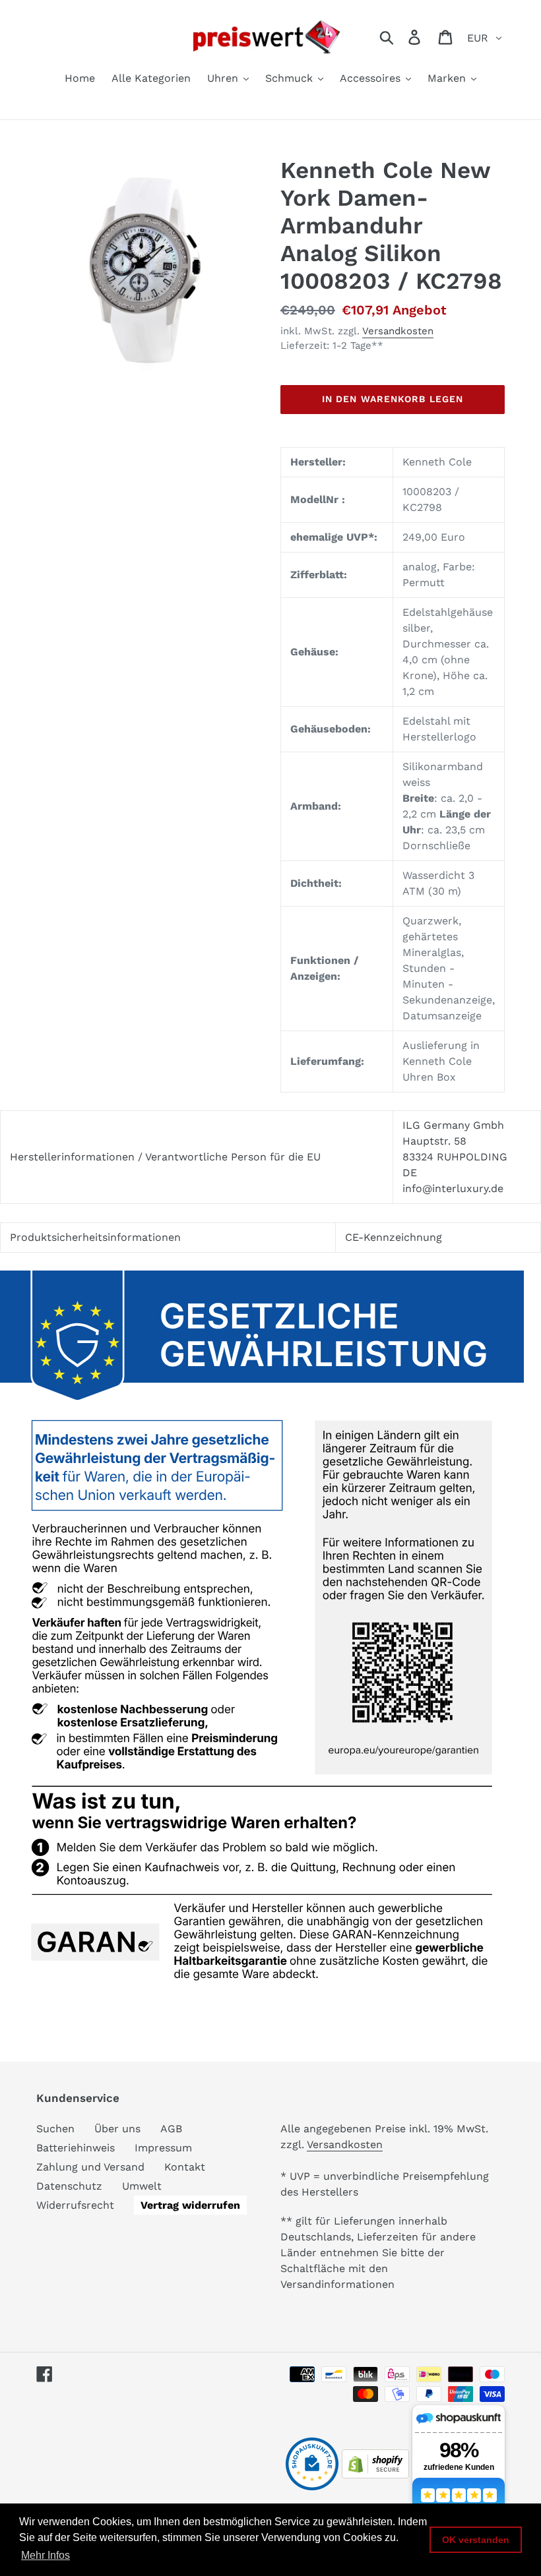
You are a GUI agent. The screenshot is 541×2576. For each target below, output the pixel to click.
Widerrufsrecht (75, 2205)
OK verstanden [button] (476, 2540)
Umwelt (142, 2186)
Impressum (163, 2148)
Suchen (55, 2129)
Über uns (117, 2129)
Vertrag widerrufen (190, 2205)
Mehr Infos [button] (46, 2555)
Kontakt (185, 2167)
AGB (171, 2129)
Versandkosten (398, 331)
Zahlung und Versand (90, 2167)
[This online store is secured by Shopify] (375, 2475)
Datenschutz (69, 2186)
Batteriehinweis (76, 2148)
